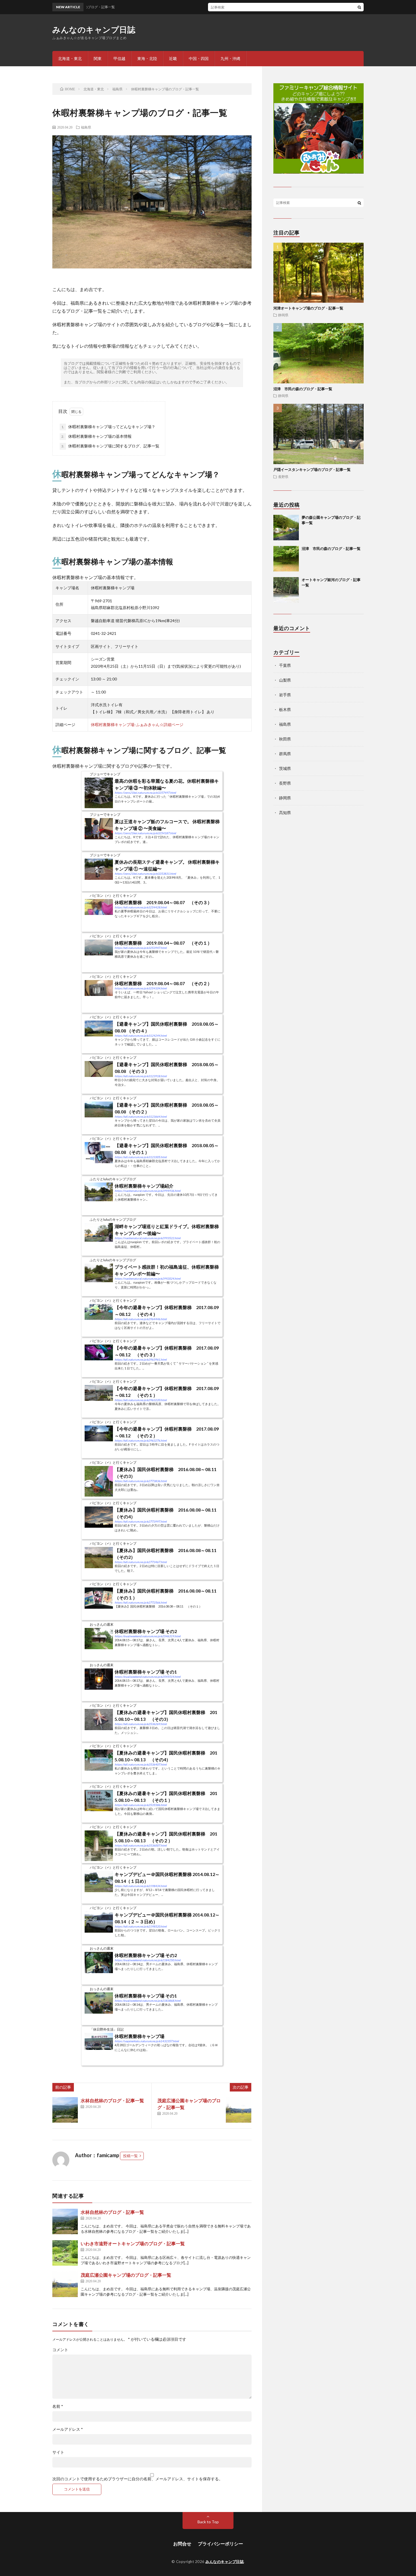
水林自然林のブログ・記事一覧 (112, 2100)
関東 (98, 58)
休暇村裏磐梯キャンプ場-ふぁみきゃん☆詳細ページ (137, 724)
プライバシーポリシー (220, 2544)
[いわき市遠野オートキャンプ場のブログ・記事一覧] (65, 2253)
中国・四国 (199, 58)
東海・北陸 (147, 58)
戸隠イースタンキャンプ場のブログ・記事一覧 (312, 469)
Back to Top (208, 2522)
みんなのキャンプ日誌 (94, 29)
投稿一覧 (130, 2156)
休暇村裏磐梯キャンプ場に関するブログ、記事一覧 (110, 446)
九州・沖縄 (230, 58)
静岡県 (283, 315)
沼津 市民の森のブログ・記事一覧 (303, 389)
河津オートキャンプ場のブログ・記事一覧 (308, 308)
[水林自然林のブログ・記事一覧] (65, 2110)
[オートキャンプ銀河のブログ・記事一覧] (286, 590)
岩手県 (285, 695)
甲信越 (119, 58)
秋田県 (285, 739)
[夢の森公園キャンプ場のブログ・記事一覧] (286, 528)
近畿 (173, 58)
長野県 (283, 477)
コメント (60, 2350)
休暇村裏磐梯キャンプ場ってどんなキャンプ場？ (108, 427)
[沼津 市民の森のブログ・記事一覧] (286, 559)
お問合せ (182, 2544)
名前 (58, 2406)
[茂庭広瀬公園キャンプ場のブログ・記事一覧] (239, 2110)
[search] (359, 7)
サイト (58, 2452)
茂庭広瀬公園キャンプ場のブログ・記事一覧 (126, 2275)
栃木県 (285, 709)
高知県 (285, 813)
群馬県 (285, 754)
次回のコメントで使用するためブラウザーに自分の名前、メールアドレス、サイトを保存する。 (138, 2479)
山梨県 (285, 680)
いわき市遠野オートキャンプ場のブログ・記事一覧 (133, 2243)
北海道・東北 (70, 58)
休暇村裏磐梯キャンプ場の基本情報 (97, 436)
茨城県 (285, 768)
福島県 (86, 127)
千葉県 (285, 665)
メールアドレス (68, 2429)
